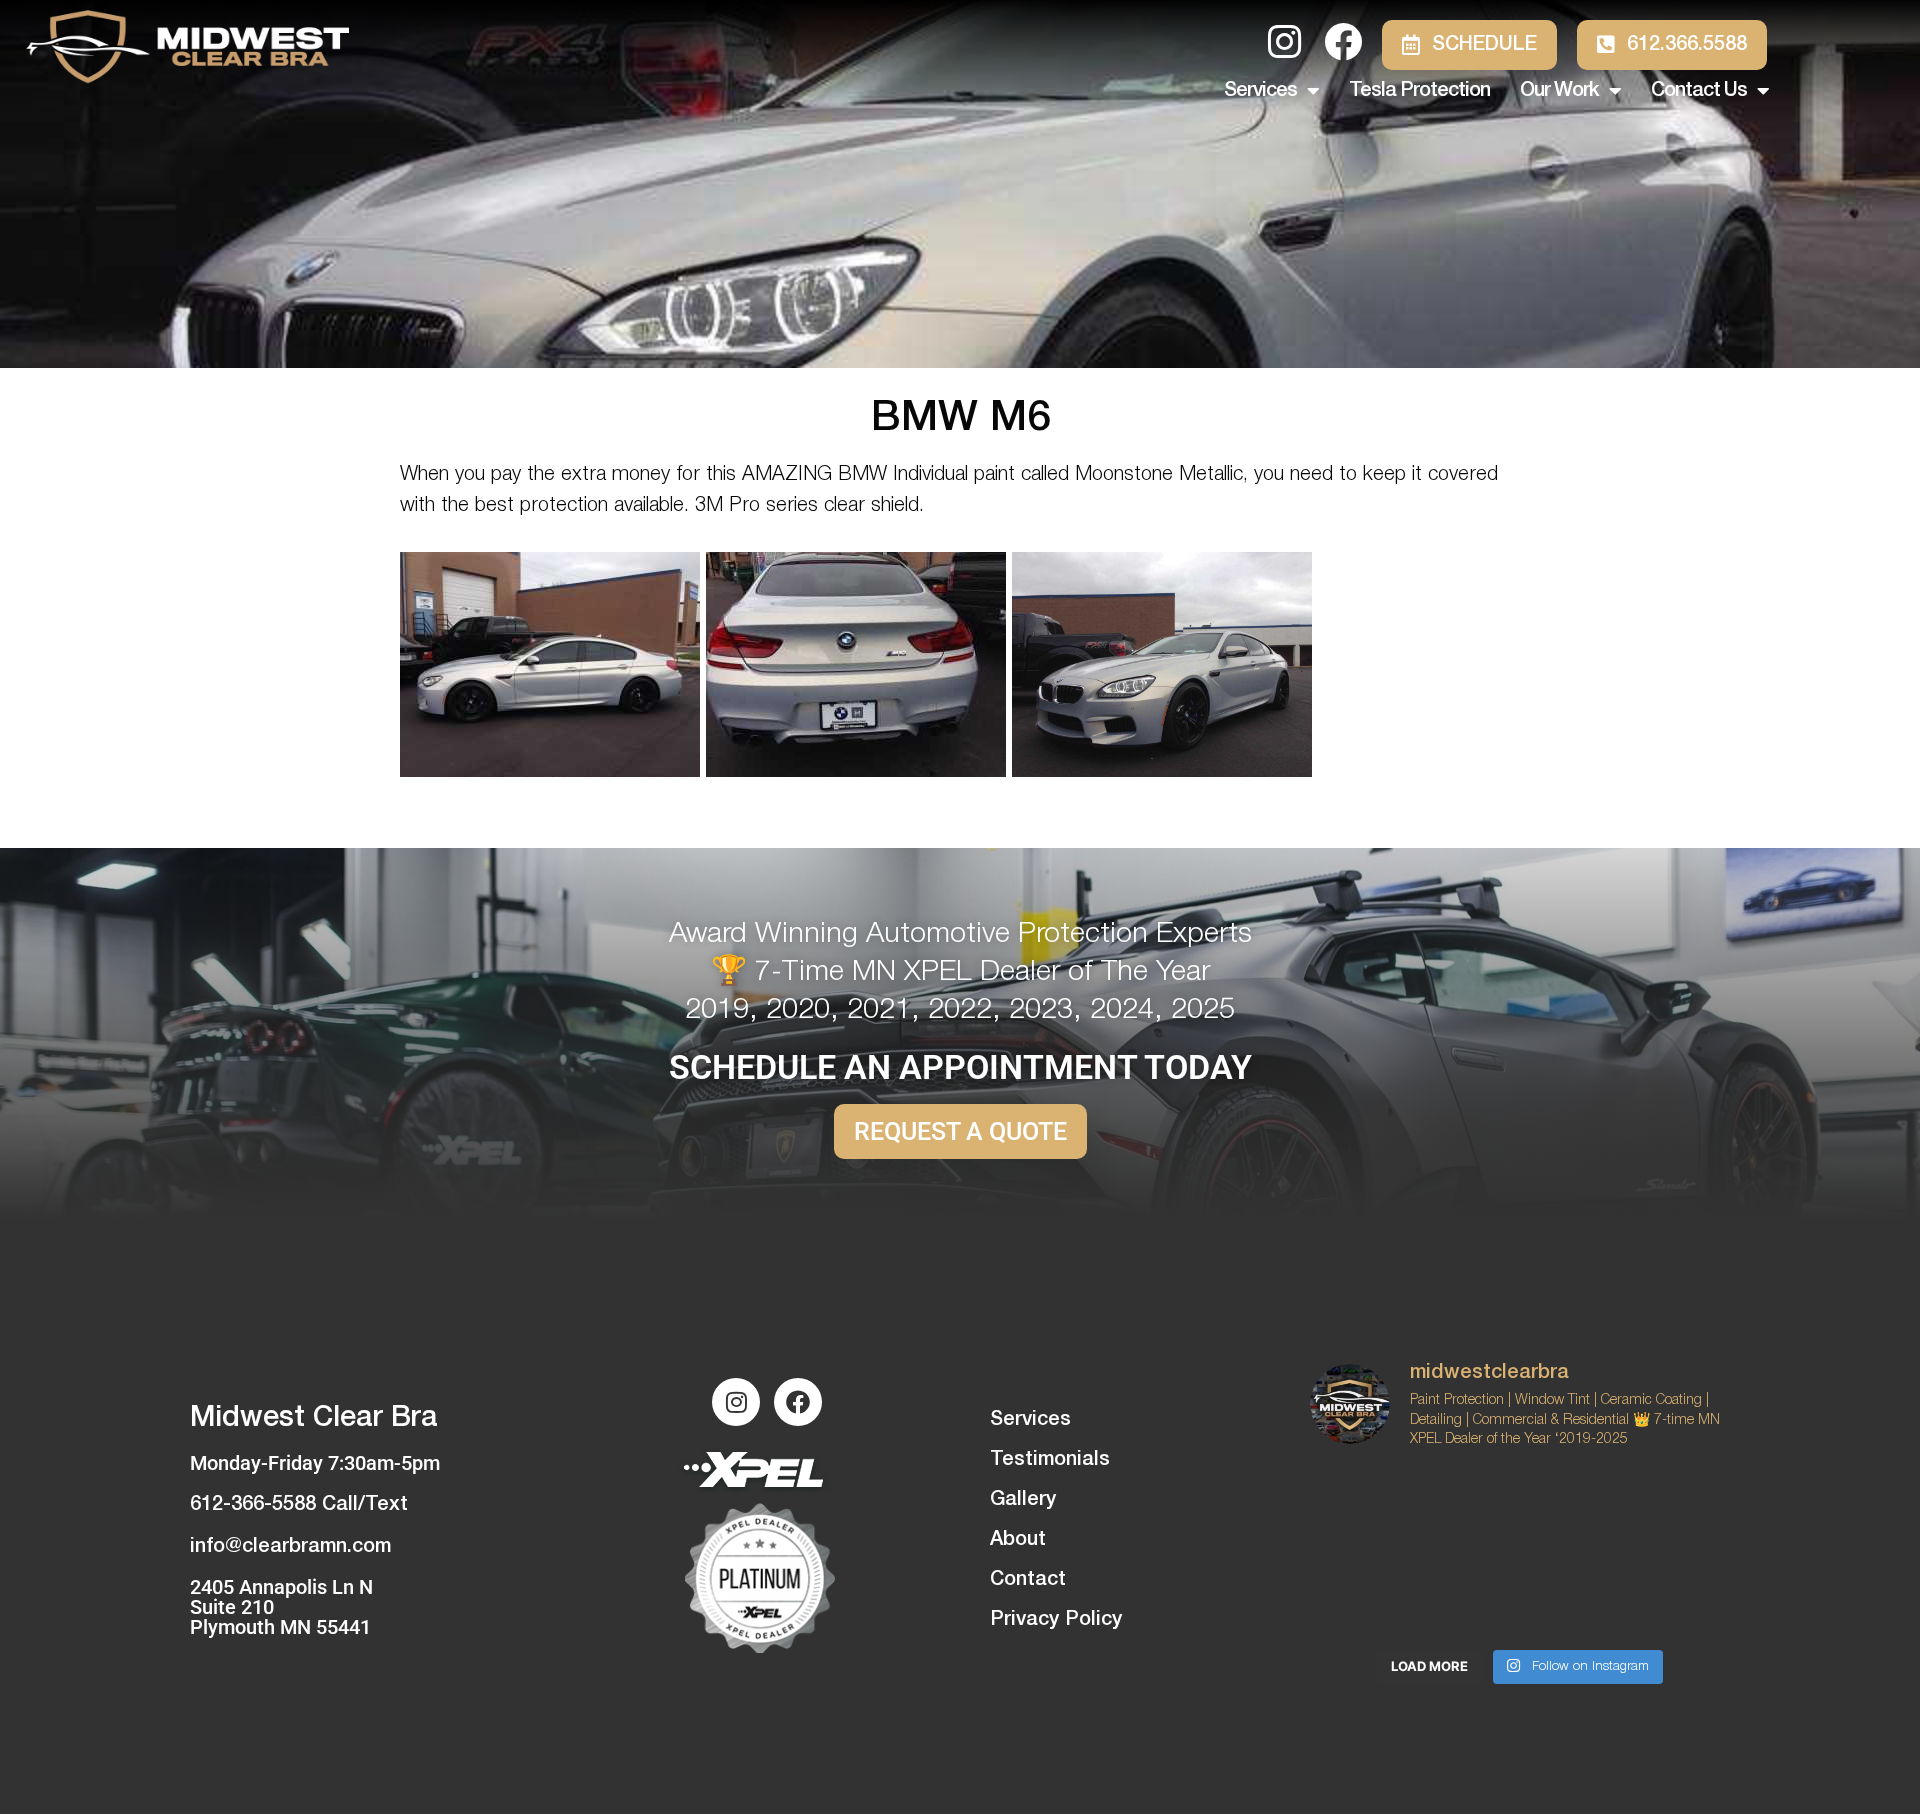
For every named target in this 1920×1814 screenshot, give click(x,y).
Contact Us (1699, 91)
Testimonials (1050, 1460)
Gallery (1023, 1500)
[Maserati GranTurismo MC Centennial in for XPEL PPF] (1376, 1511)
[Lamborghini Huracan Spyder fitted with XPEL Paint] (1663, 1511)
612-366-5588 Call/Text (299, 1505)
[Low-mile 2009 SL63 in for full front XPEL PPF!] (1519, 1595)
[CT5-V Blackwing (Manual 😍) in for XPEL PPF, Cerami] (1663, 1595)
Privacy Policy (1056, 1620)
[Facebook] (798, 1402)
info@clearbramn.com (290, 1547)
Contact (1028, 1580)
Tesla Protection (1419, 91)
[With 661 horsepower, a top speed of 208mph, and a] (1519, 1511)
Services (1260, 91)
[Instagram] (736, 1402)
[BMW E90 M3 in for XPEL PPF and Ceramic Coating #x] (1376, 1595)
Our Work (1559, 91)
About (1018, 1540)
